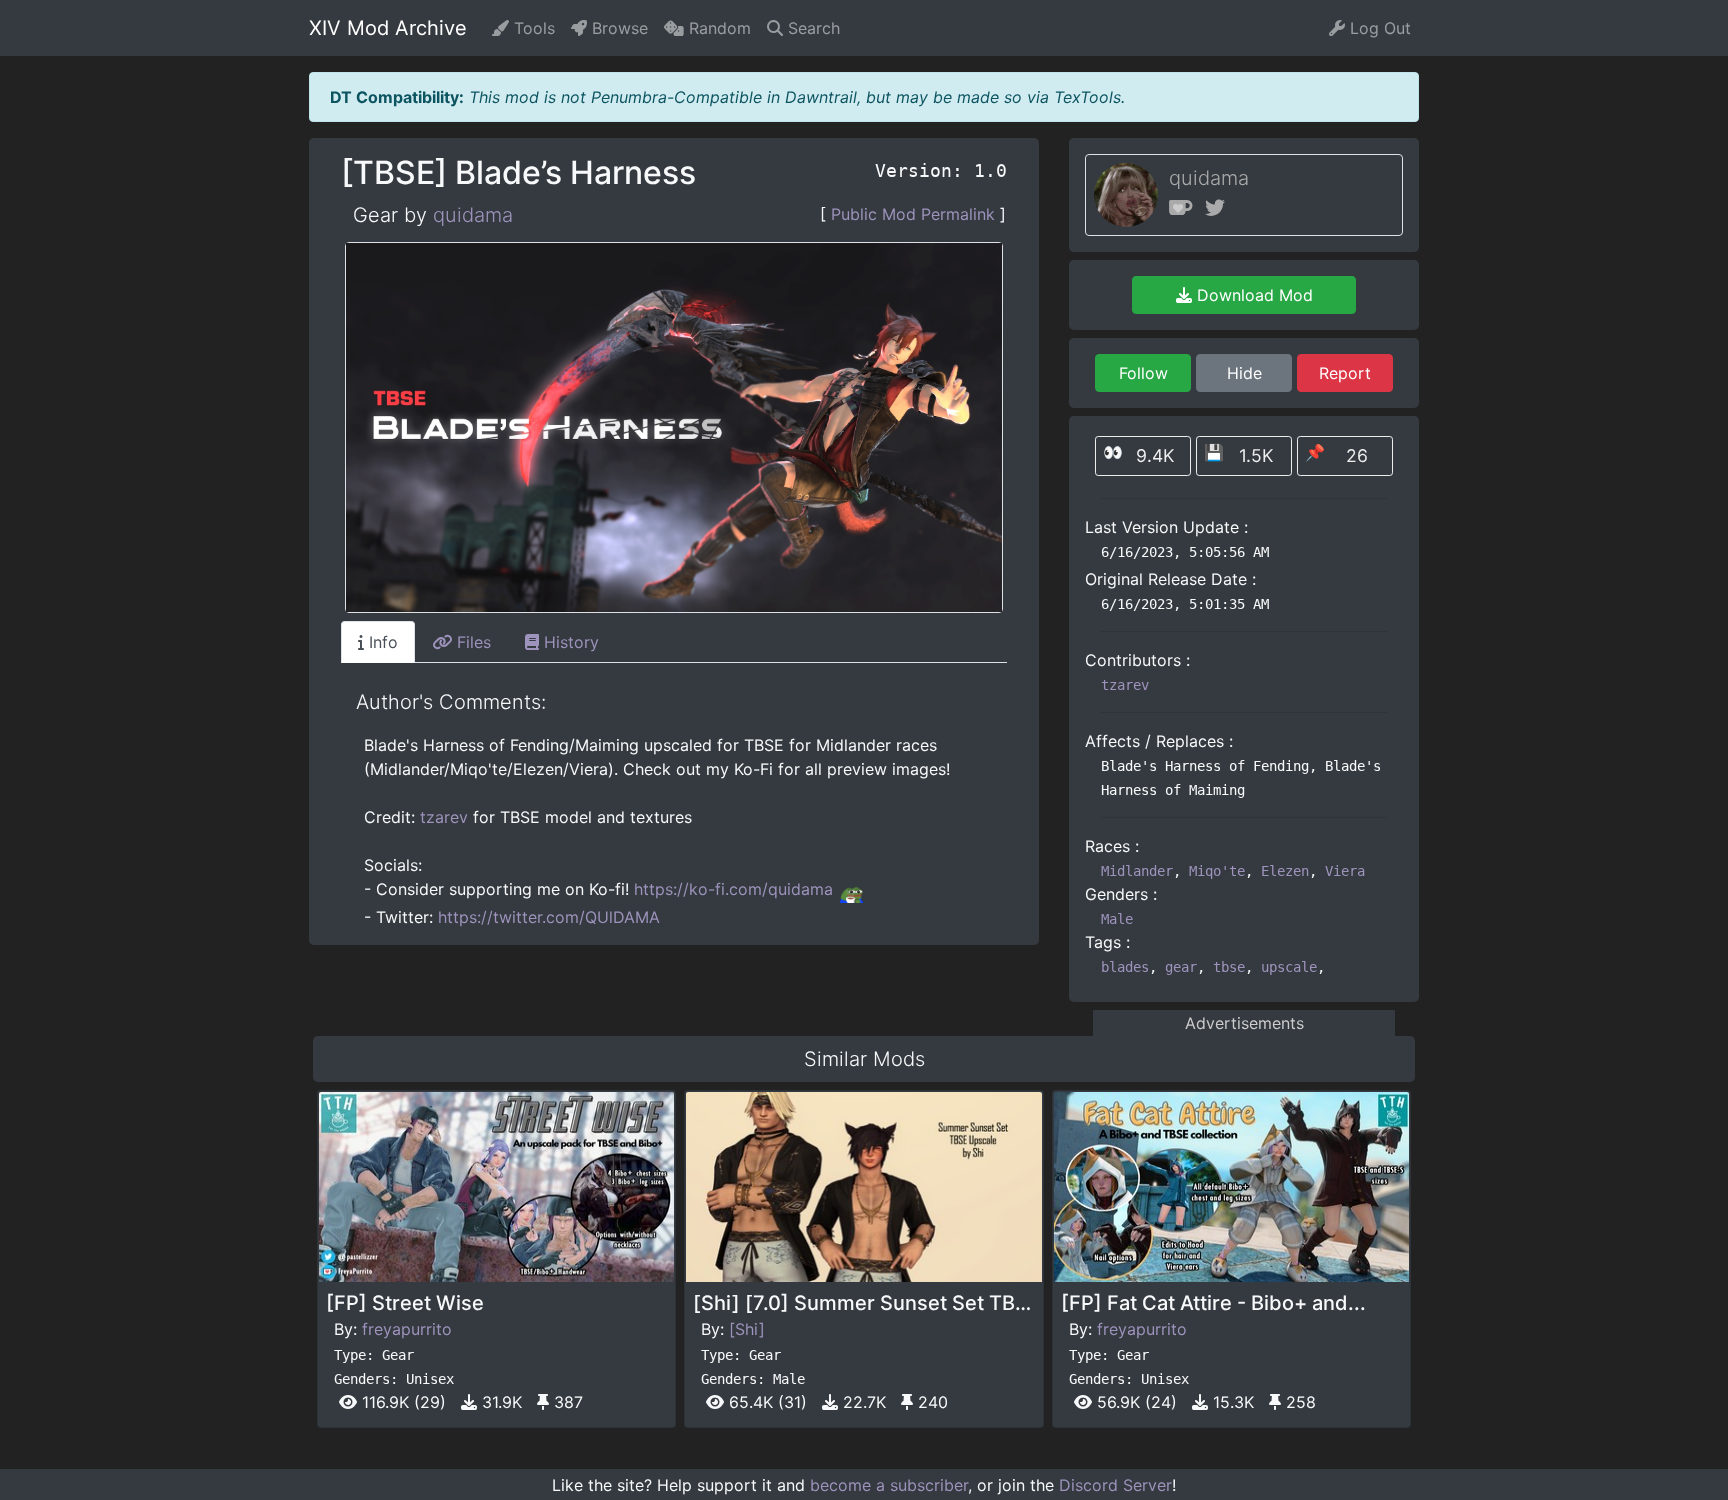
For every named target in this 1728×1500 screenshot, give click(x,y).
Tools (532, 28)
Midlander (1137, 871)
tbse (1229, 967)
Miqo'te (1217, 871)
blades (1125, 967)
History (569, 642)
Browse (617, 28)
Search (811, 28)
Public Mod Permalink (913, 214)
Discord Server (1115, 1485)
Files (471, 642)
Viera (1345, 871)
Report (1345, 373)
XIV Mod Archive (388, 28)
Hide (1244, 373)
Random (717, 28)
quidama (473, 215)
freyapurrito (407, 1329)
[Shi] (747, 1329)
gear (1181, 967)
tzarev (444, 817)
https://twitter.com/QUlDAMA (549, 917)
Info (381, 642)
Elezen (1285, 871)
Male (1117, 919)
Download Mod (1252, 295)
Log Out (1378, 28)
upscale (1289, 967)
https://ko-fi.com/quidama (733, 889)
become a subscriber (889, 1485)
